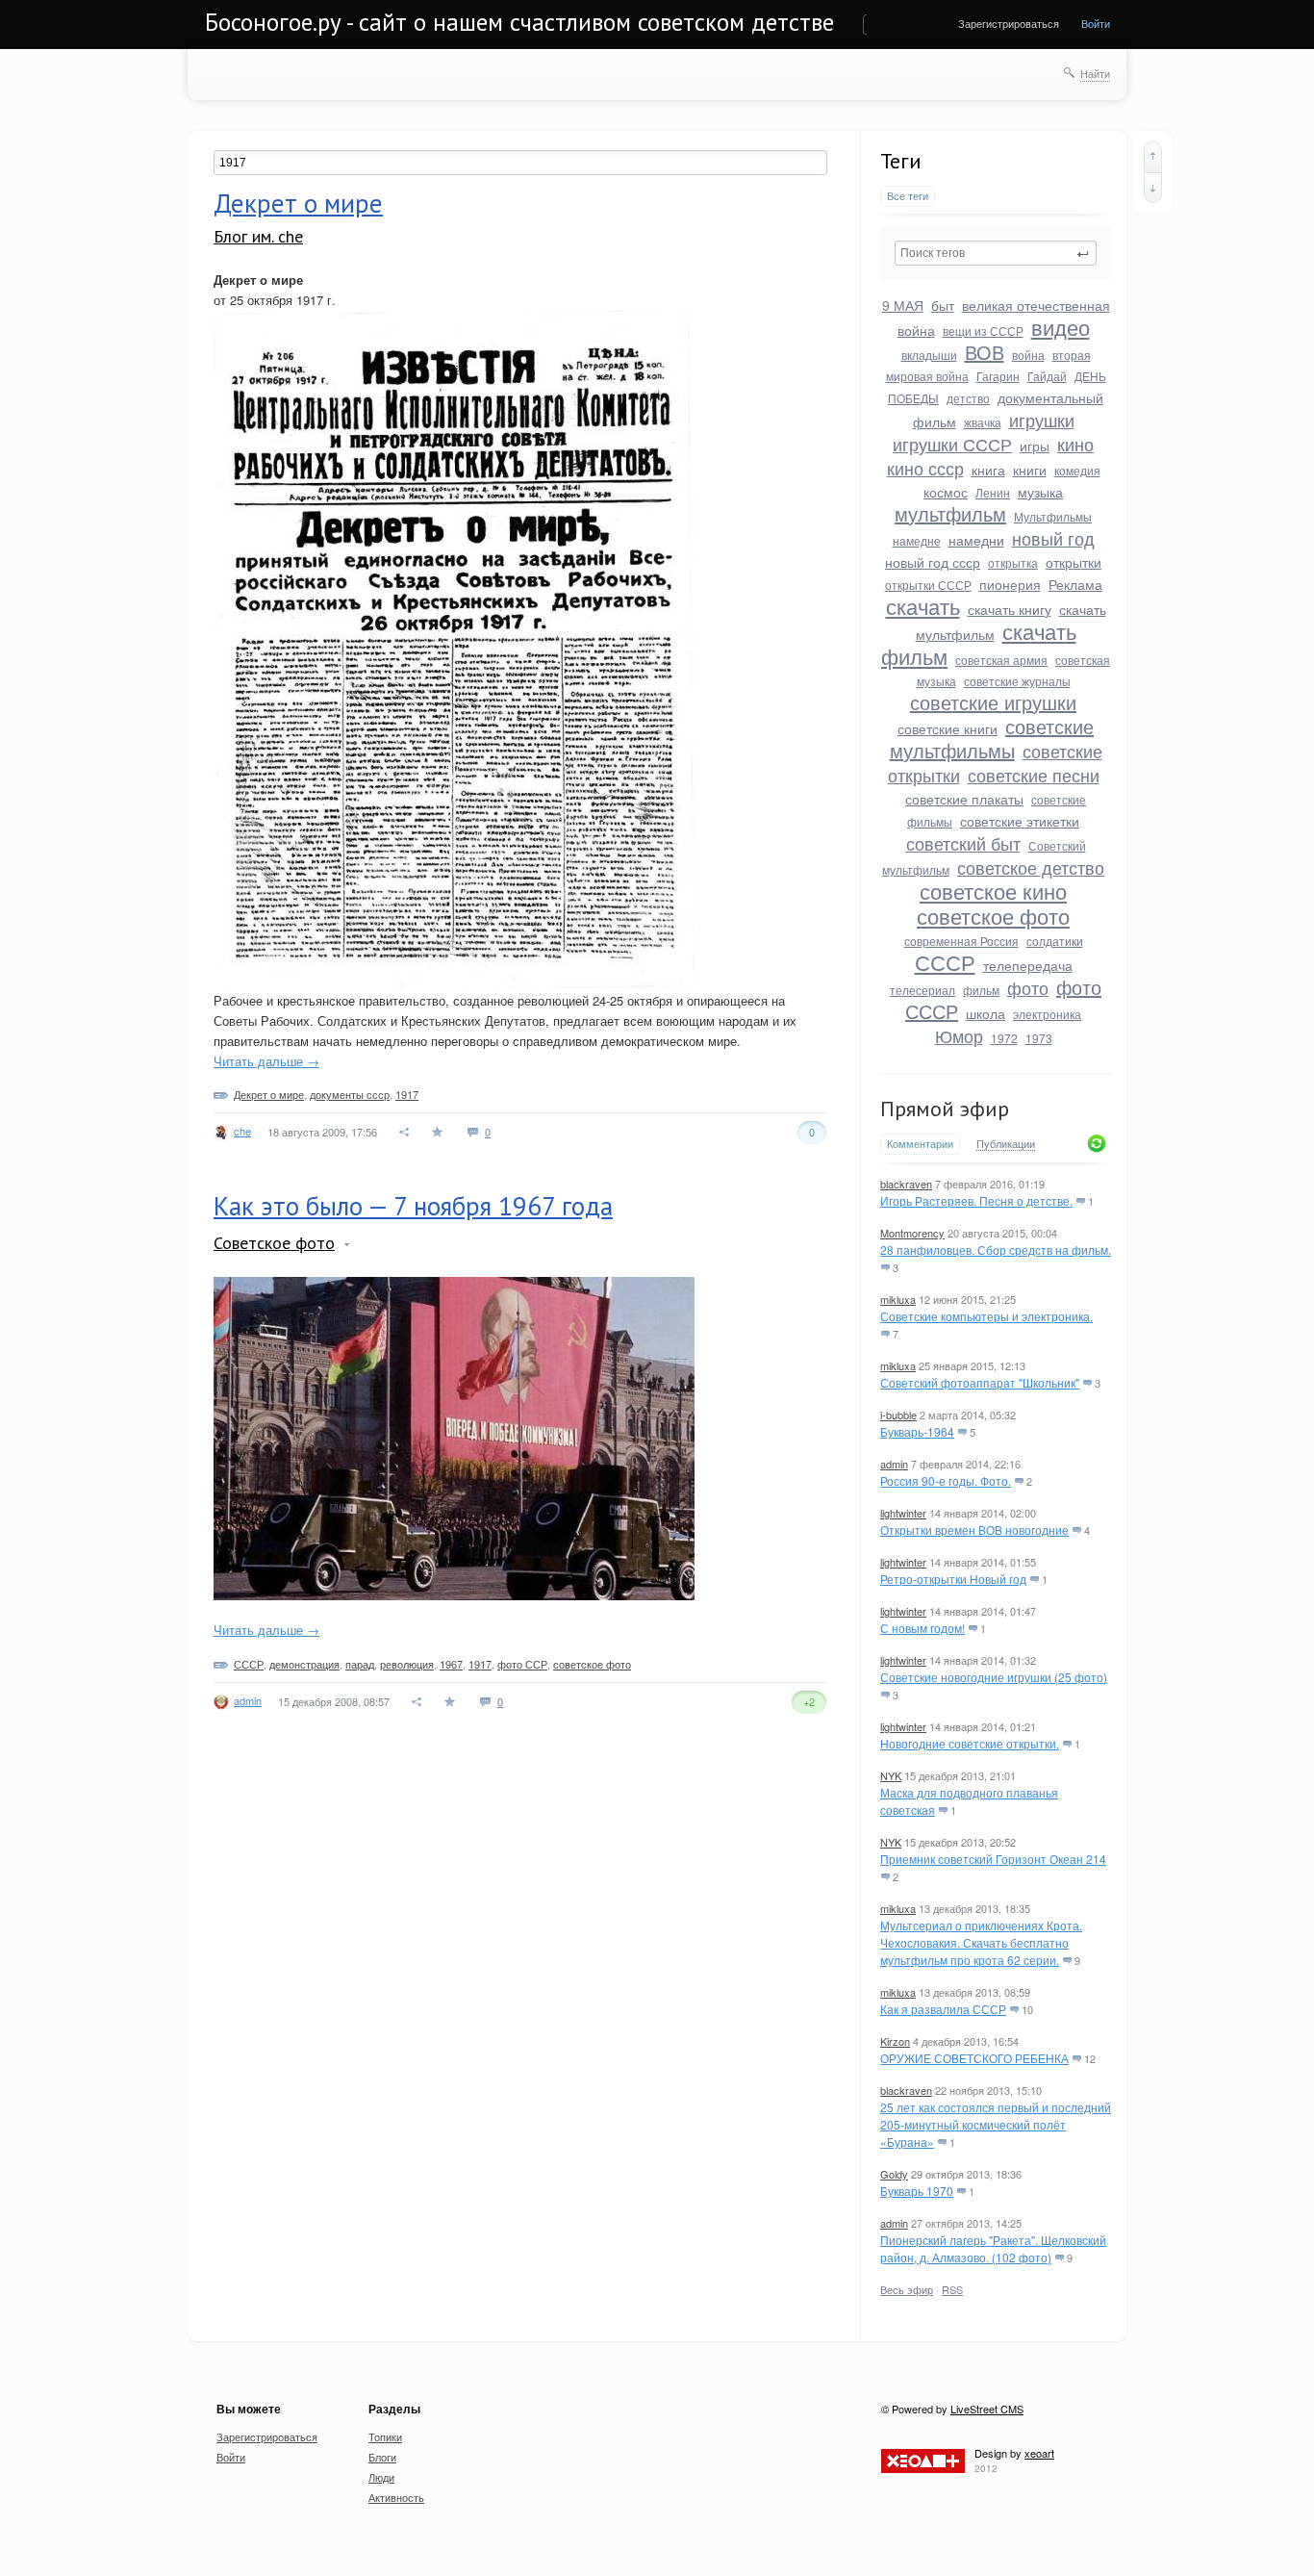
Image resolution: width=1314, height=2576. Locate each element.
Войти (1096, 23)
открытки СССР (928, 585)
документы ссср (350, 1094)
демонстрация (304, 1664)
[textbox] (996, 253)
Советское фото (274, 1243)
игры (1035, 446)
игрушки (1042, 420)
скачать (923, 606)
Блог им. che (258, 236)
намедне (917, 540)
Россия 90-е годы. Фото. (946, 1480)
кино (1075, 444)
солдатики (1055, 941)
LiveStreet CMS (987, 2409)
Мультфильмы (1053, 516)
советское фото (993, 916)
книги (1030, 470)
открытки (1074, 562)
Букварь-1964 (917, 1431)
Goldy (894, 2174)
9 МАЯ (903, 305)
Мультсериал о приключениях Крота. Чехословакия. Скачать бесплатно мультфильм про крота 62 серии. (981, 1942)
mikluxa (898, 1299)
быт (943, 305)
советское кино (993, 891)
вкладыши (929, 355)
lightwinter (903, 1513)
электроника (1047, 1014)
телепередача (1028, 965)
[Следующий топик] (1153, 188)
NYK (891, 1775)
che (242, 1131)
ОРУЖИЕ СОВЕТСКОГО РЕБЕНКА (974, 2058)
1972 (1004, 1038)
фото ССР (522, 1664)
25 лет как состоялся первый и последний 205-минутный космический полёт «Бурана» (996, 2124)
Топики (385, 2436)
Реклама (1075, 584)
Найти (1095, 73)
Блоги (382, 2457)
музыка (1040, 492)
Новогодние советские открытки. (970, 1743)
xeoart (1039, 2453)
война (1028, 355)
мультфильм (950, 513)
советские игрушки (993, 702)
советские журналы (1017, 681)
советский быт (963, 843)
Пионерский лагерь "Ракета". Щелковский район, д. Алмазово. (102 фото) (993, 2248)
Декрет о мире (298, 203)
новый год (1053, 538)
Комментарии (920, 1144)
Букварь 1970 (917, 2191)
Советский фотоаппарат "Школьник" (980, 1382)
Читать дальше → (266, 1061)
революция (407, 1664)
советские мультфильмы (992, 738)
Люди (381, 2477)
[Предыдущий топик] (1153, 157)
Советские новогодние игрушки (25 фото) (994, 1677)
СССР (945, 962)
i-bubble (898, 1415)
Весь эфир (907, 2289)
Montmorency (912, 1233)
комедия (1077, 470)
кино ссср (925, 468)
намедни (976, 540)
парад (360, 1664)
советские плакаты (964, 799)
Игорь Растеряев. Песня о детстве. (976, 1200)
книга (988, 470)
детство (968, 398)
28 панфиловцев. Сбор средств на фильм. (996, 1250)
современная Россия (961, 941)
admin (894, 1464)
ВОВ (985, 352)
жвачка (983, 422)
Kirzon (895, 2041)
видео (1061, 327)
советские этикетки (1020, 821)
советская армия (1001, 660)
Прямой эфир (945, 1109)
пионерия (1010, 584)
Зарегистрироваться (1009, 23)
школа (985, 1013)
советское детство (1031, 867)
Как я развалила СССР (943, 2009)
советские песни (1034, 775)
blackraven (906, 1184)
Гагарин (998, 376)
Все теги (908, 196)
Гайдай (1047, 376)
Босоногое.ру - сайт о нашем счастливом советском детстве (519, 22)
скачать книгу (1010, 609)
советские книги (948, 728)
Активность (396, 2497)
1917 (407, 1094)
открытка (1013, 562)
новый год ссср (933, 562)
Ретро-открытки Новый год (953, 1579)
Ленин (993, 492)
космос (946, 492)
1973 (1039, 1038)
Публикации (1006, 1144)
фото (1028, 987)
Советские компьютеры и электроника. (986, 1316)
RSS (952, 2289)
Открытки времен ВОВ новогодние (974, 1530)
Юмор (959, 1035)
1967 (451, 1664)
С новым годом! (922, 1628)
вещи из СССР (983, 331)
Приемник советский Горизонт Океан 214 (993, 1859)
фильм (981, 990)
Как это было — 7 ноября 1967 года (413, 1206)
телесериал (922, 990)
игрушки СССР (952, 444)
